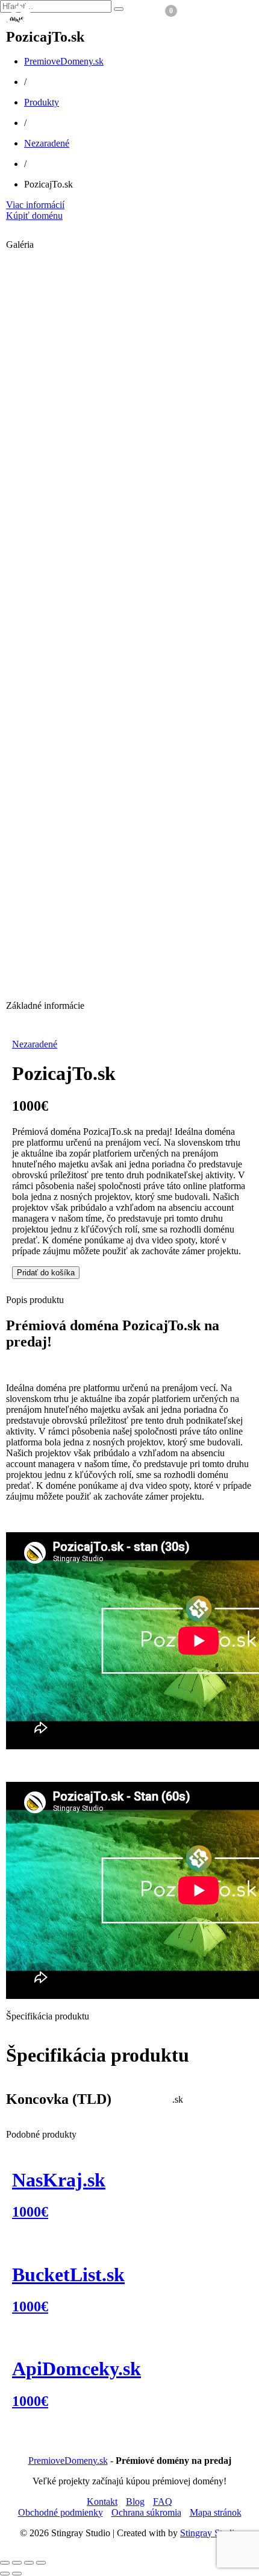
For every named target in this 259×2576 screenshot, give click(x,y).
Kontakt (102, 2502)
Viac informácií (35, 205)
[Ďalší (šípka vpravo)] (17, 2574)
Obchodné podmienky (61, 2512)
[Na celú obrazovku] (17, 2563)
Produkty (42, 102)
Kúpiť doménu (34, 216)
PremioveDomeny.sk (64, 61)
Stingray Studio (210, 2533)
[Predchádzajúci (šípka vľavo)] (5, 2574)
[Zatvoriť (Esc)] (41, 2563)
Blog (135, 2502)
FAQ (163, 2502)
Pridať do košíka (46, 1273)
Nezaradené (47, 143)
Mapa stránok (216, 2512)
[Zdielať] (29, 2563)
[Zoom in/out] (5, 2563)
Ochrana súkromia (146, 2512)
